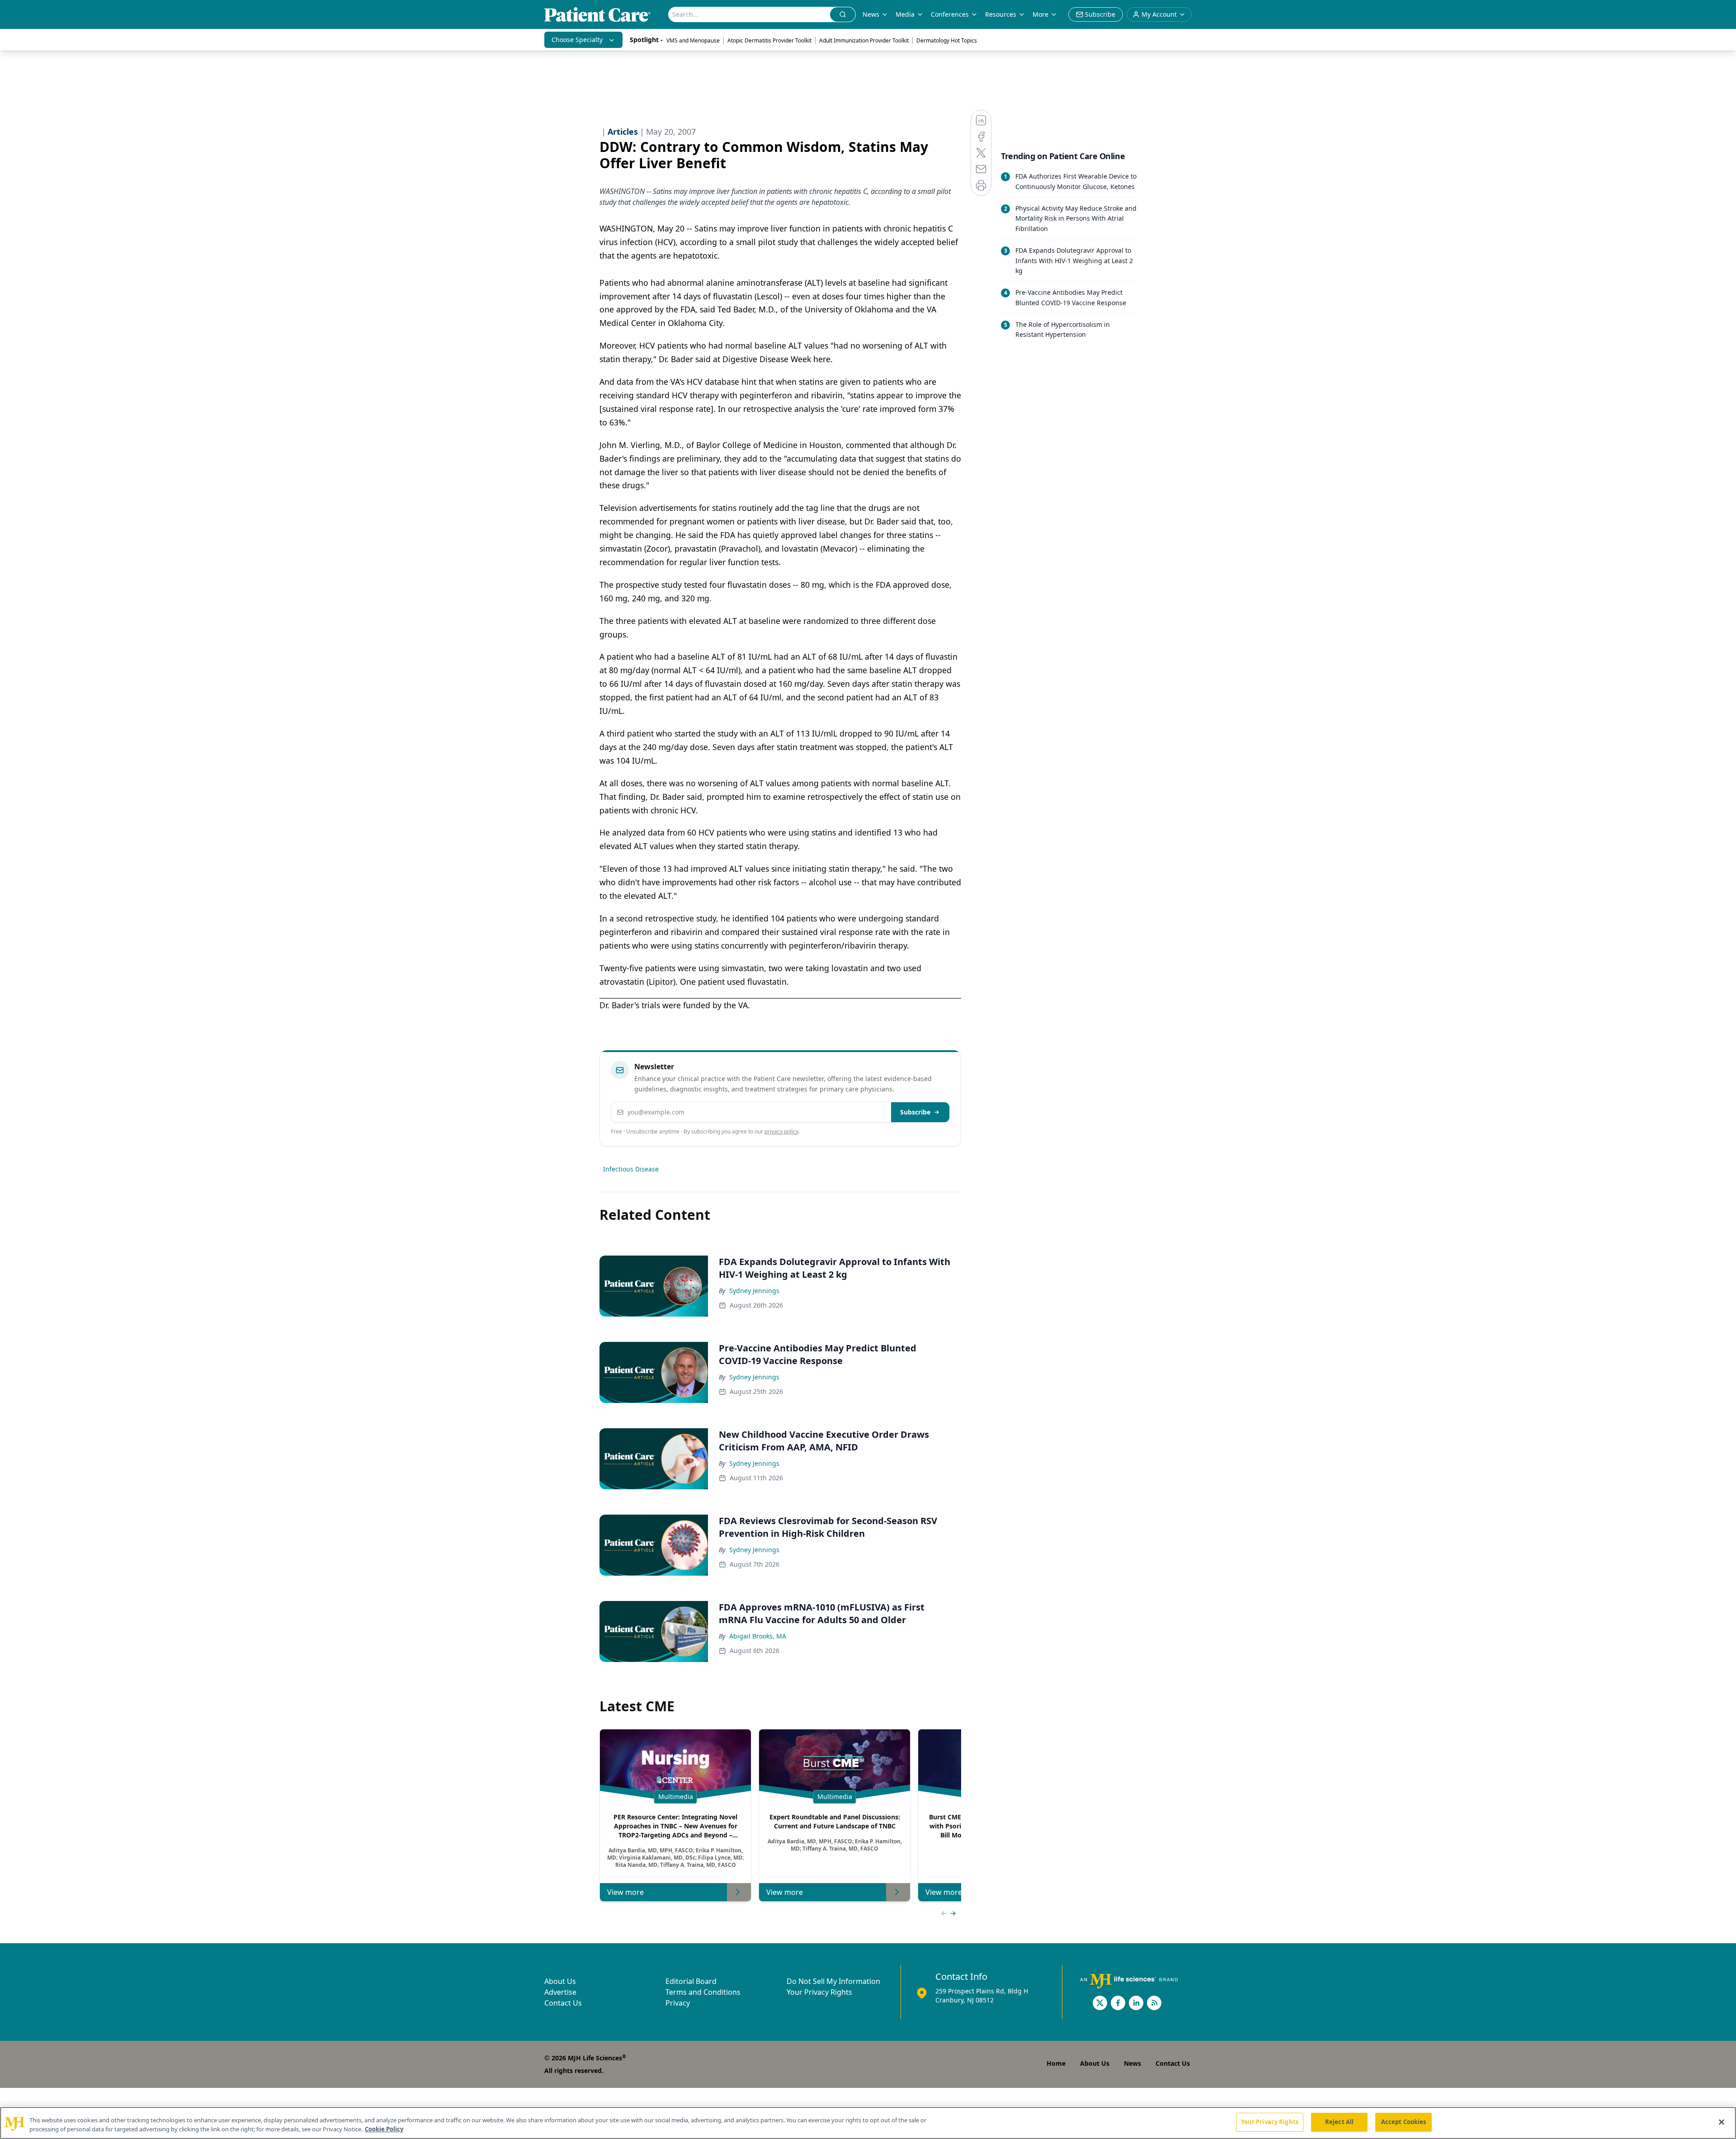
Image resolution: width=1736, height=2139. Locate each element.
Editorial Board (691, 1981)
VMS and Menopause (693, 40)
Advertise (560, 1992)
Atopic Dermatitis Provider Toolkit (769, 40)
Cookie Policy (384, 2129)
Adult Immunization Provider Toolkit (864, 40)
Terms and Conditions (703, 1992)
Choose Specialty (577, 40)
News (871, 14)
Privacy (678, 2003)
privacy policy (781, 1131)
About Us (560, 1981)
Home (1056, 2063)
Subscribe (915, 1112)
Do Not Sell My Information (833, 1981)
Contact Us (563, 2003)
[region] (868, 2123)
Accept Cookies (1404, 2122)
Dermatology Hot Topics (947, 40)
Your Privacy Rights (819, 1992)
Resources (1001, 14)
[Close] (1722, 2122)
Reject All (1339, 2122)
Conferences (950, 14)
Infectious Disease (631, 1169)
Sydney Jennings (754, 1291)
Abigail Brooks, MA (758, 1636)
